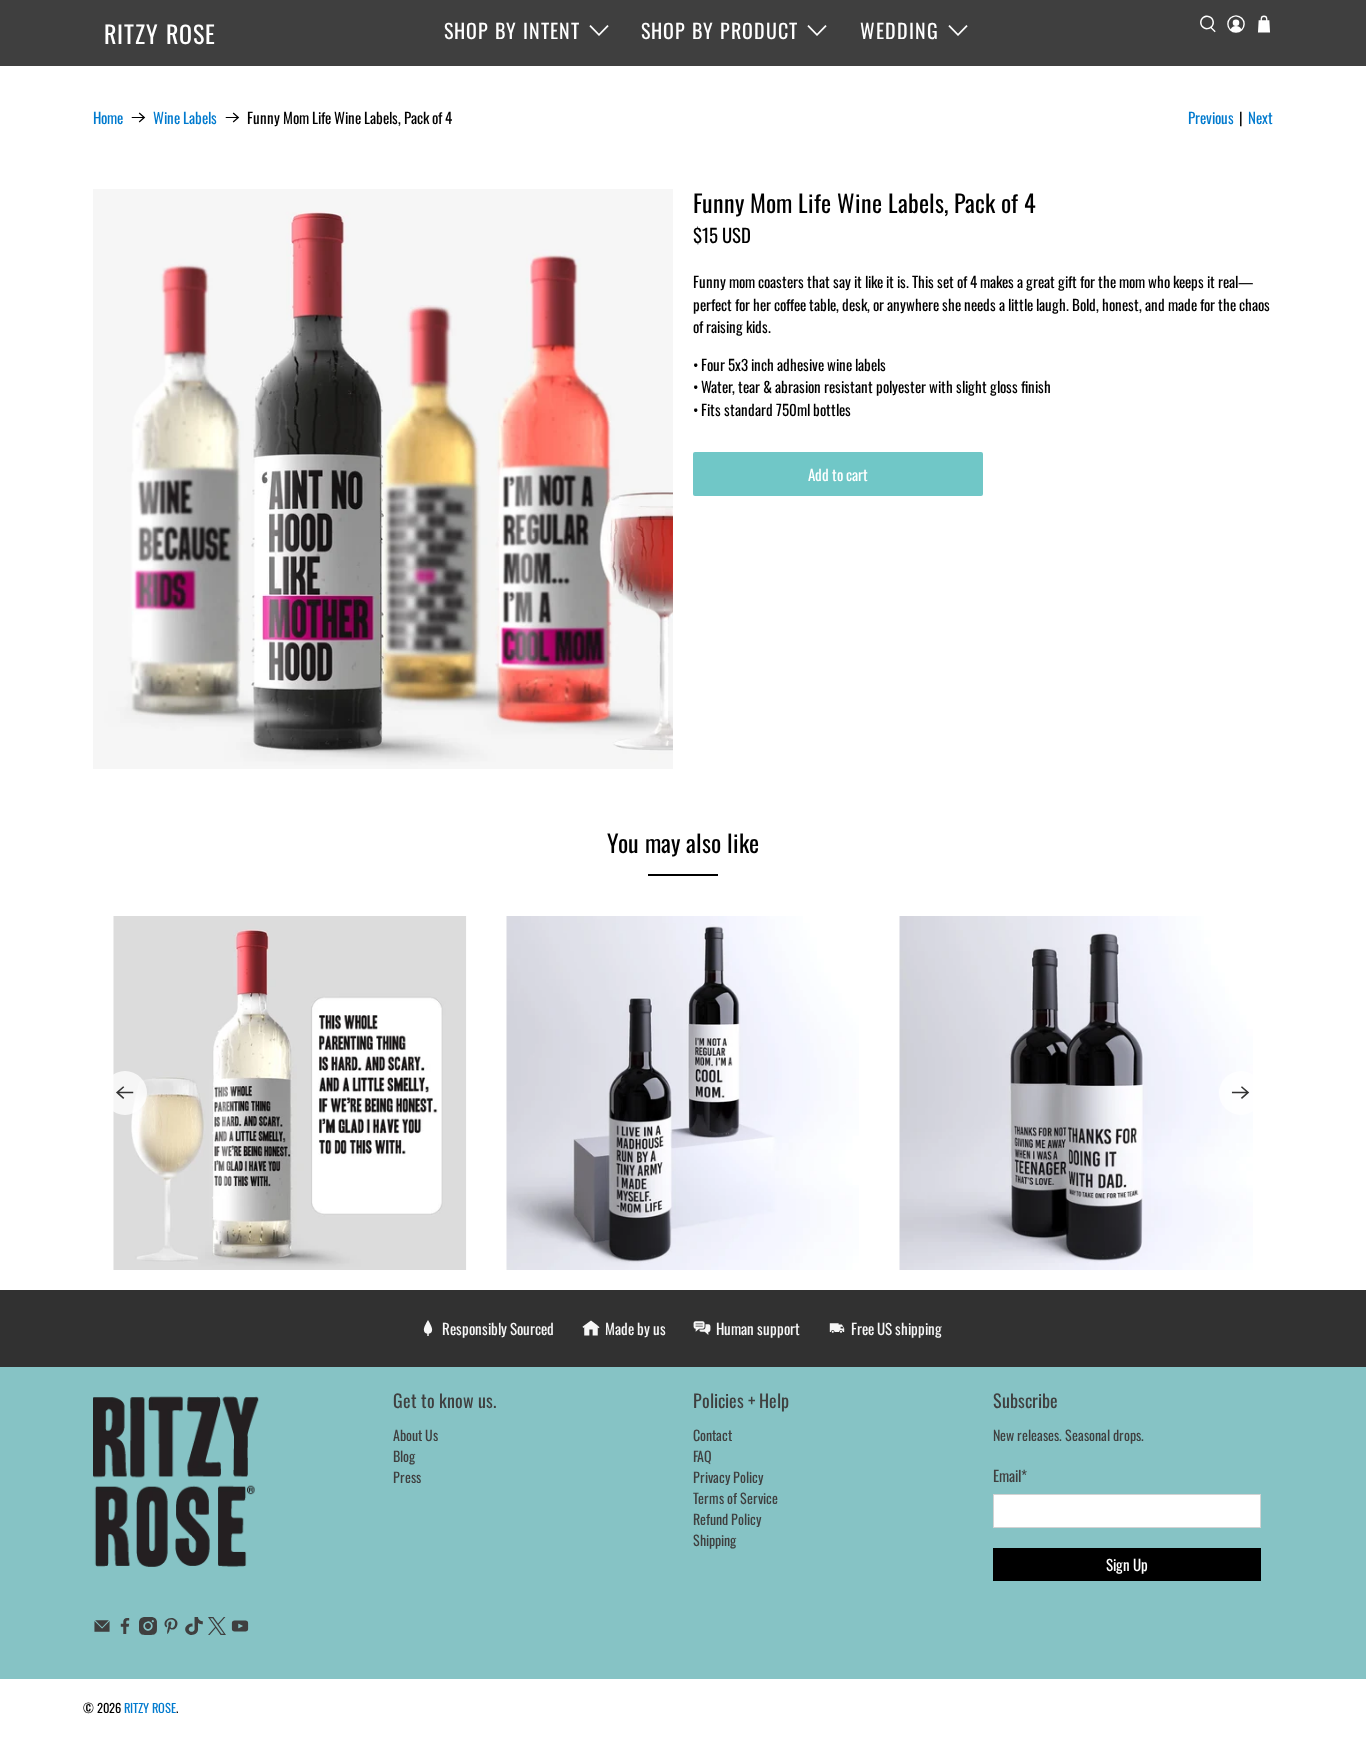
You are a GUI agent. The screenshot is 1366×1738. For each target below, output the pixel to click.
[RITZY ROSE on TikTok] (194, 1628)
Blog (404, 1455)
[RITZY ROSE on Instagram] (148, 1628)
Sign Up (1127, 1564)
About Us (415, 1434)
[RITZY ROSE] (177, 1492)
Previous (1211, 117)
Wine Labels (185, 117)
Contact (712, 1434)
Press (407, 1476)
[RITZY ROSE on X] (217, 1628)
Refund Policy (727, 1518)
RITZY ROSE (160, 33)
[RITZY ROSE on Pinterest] (171, 1628)
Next (1260, 117)
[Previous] (125, 1093)
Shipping (714, 1539)
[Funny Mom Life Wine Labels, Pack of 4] (383, 479)
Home (108, 117)
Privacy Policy (728, 1476)
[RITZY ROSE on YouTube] (240, 1628)
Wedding (899, 30)
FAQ (702, 1455)
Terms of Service (735, 1497)
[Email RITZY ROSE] (102, 1628)
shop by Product (719, 30)
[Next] (1241, 1093)
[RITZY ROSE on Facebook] (125, 1628)
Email (1010, 1475)
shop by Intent (512, 30)
